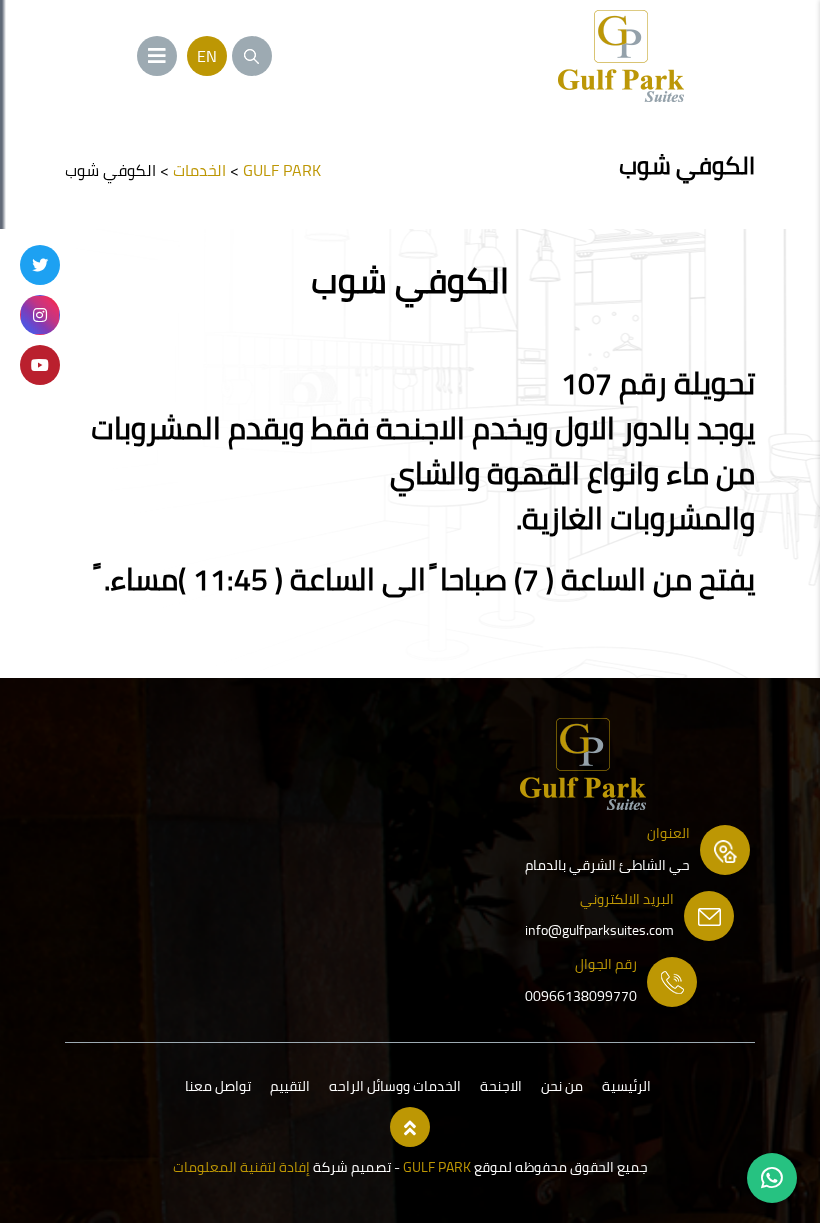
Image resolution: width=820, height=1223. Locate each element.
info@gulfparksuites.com (599, 930)
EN (207, 56)
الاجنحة (501, 1086)
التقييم (290, 1086)
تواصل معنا (218, 1086)
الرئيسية (626, 1086)
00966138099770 (581, 996)
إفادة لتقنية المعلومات (241, 1167)
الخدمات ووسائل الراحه (395, 1086)
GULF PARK (435, 1167)
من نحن (562, 1086)
